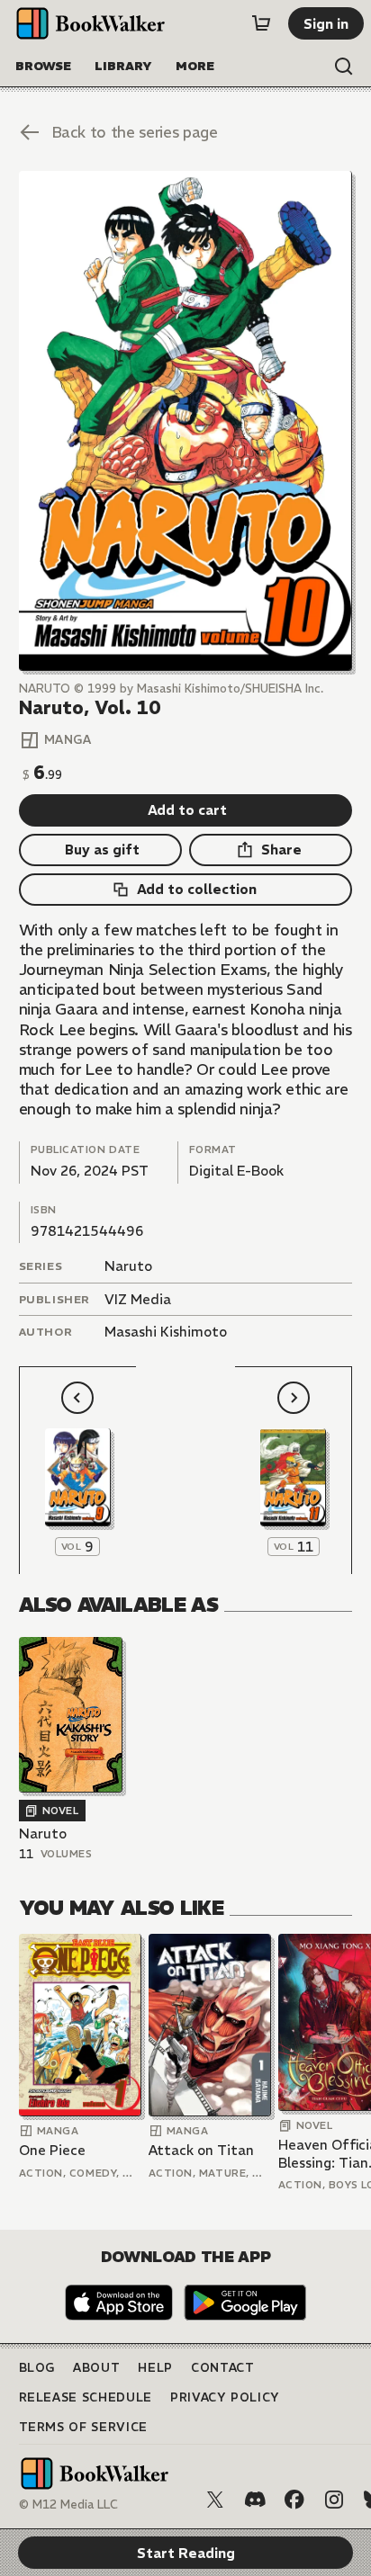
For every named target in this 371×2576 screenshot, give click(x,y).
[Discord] (255, 2500)
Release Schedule (86, 2397)
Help (155, 2368)
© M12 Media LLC (68, 2504)
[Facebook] (294, 2500)
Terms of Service (83, 2427)
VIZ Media (138, 1299)
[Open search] (344, 67)
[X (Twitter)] (215, 2500)
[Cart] (261, 23)
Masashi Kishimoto (166, 1332)
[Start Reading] (186, 421)
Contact (223, 2368)
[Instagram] (334, 2500)
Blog (37, 2368)
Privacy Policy (225, 2397)
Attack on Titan (201, 2150)
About (96, 2368)
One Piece (52, 2150)
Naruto (128, 1266)
